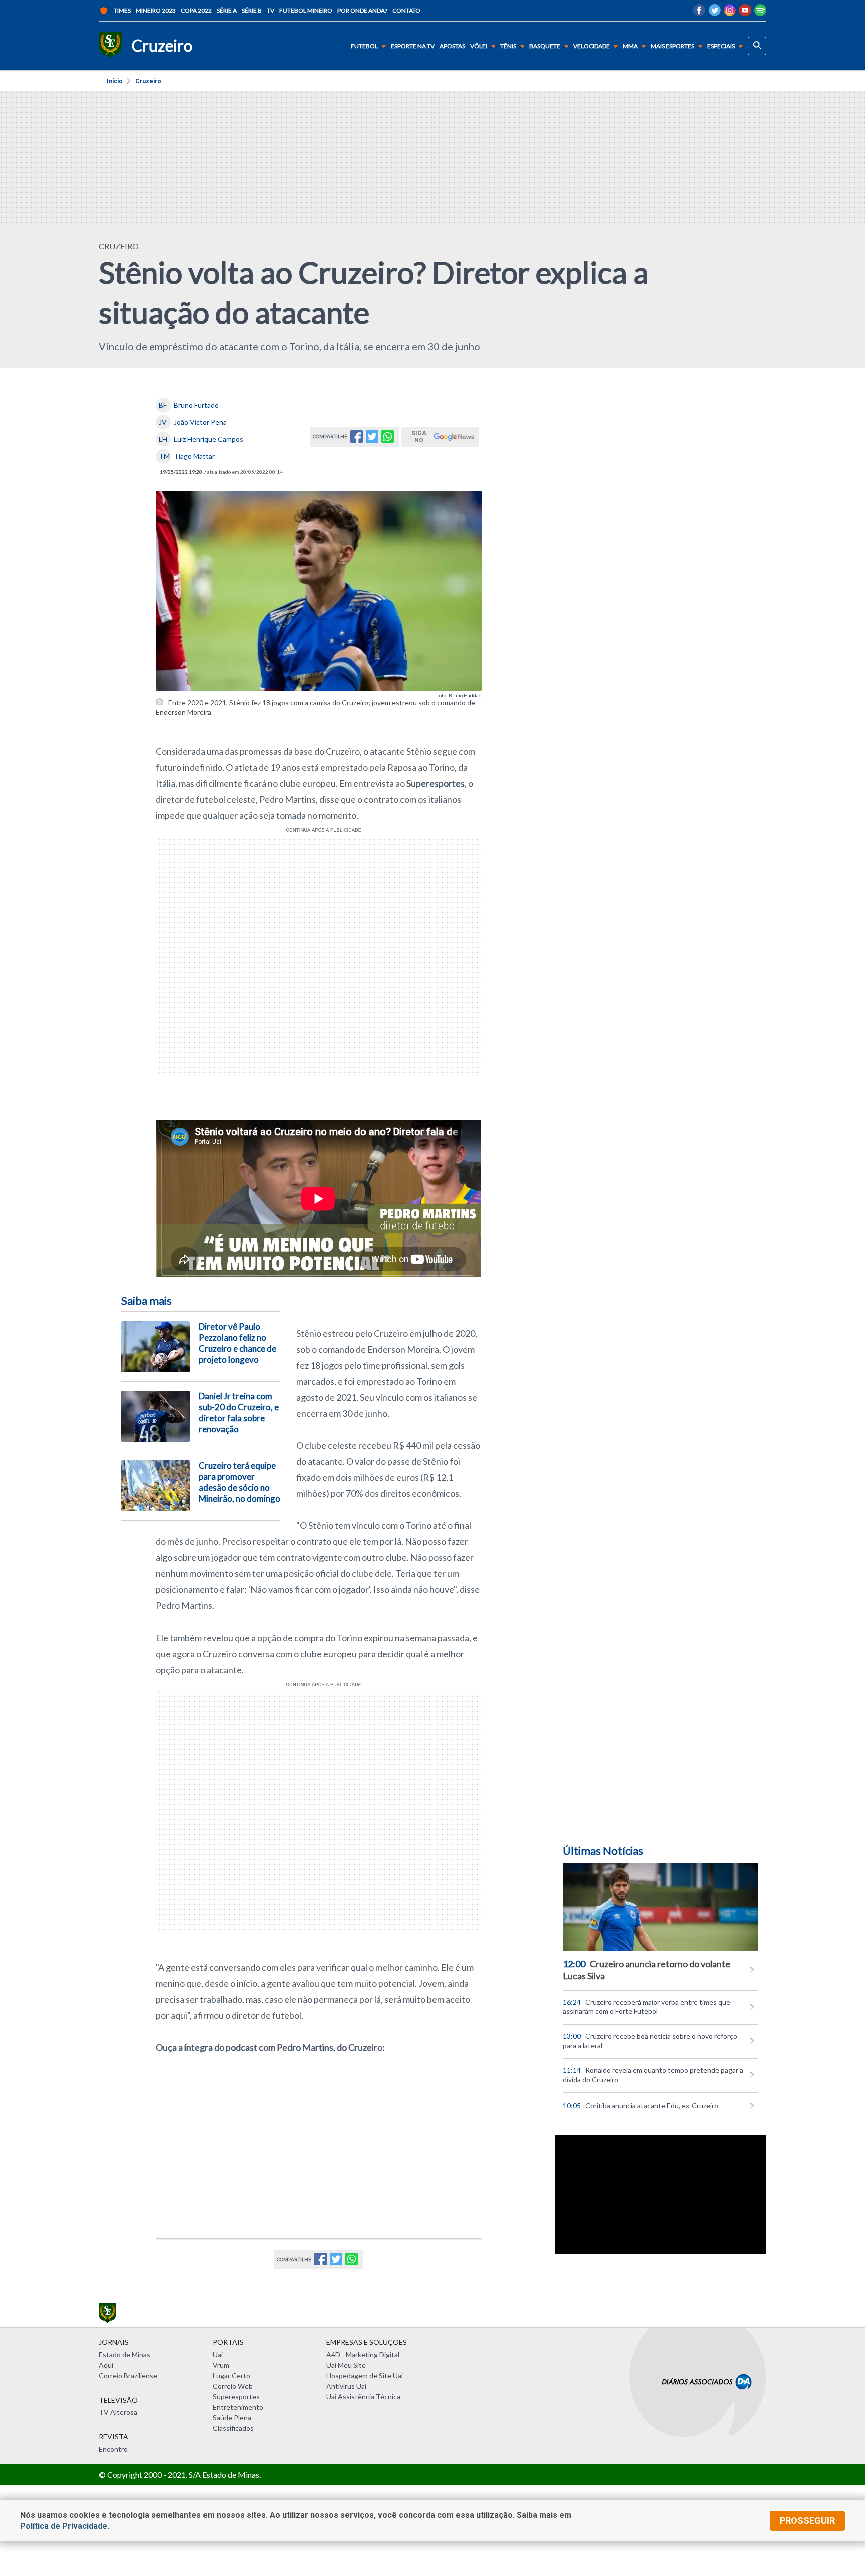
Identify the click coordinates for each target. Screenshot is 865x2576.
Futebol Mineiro (306, 10)
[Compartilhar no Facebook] (357, 440)
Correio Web (233, 2386)
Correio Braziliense (128, 2376)
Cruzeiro (148, 81)
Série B (252, 10)
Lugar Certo (232, 2376)
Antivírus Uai (346, 2386)
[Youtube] (745, 13)
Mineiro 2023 (156, 10)
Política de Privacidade (64, 2526)
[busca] (757, 46)
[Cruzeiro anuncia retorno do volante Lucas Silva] (661, 1907)
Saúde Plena (232, 2418)
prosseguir (807, 2521)
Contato (406, 10)
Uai (218, 2355)
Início (115, 81)
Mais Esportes (673, 46)
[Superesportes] (110, 46)
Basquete (545, 46)
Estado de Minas (124, 2355)
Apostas (452, 46)
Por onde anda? (362, 10)
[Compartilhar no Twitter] (372, 440)
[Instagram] (730, 13)
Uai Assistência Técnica (363, 2397)
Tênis (508, 46)
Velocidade (591, 46)
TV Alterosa (118, 2412)
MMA (630, 46)
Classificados (233, 2428)
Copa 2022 (196, 10)
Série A (227, 10)
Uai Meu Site (346, 2365)
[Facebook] (699, 13)
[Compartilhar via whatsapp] (388, 440)
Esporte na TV (413, 46)
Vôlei (479, 46)
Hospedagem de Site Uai (365, 2376)
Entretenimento (238, 2407)
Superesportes (236, 2397)
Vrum (221, 2365)
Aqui (106, 2365)
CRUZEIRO (119, 246)
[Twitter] (715, 13)
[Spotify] (760, 13)
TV (271, 10)
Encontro (113, 2449)
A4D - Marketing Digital (363, 2355)
